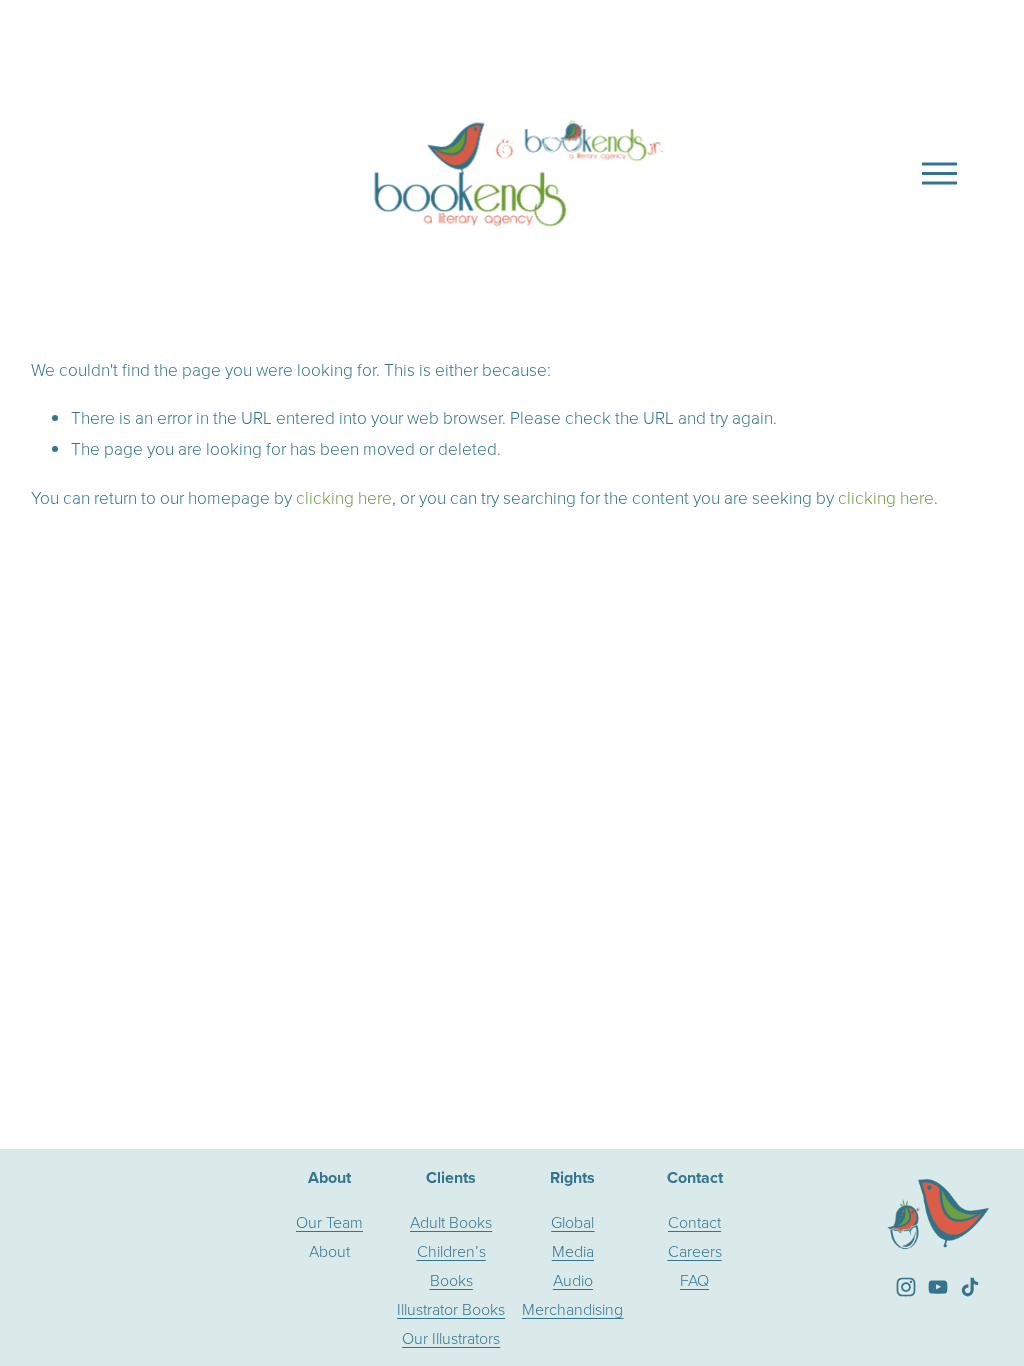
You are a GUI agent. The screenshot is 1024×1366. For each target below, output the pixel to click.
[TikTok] (970, 1287)
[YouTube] (938, 1287)
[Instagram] (906, 1287)
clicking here (344, 497)
